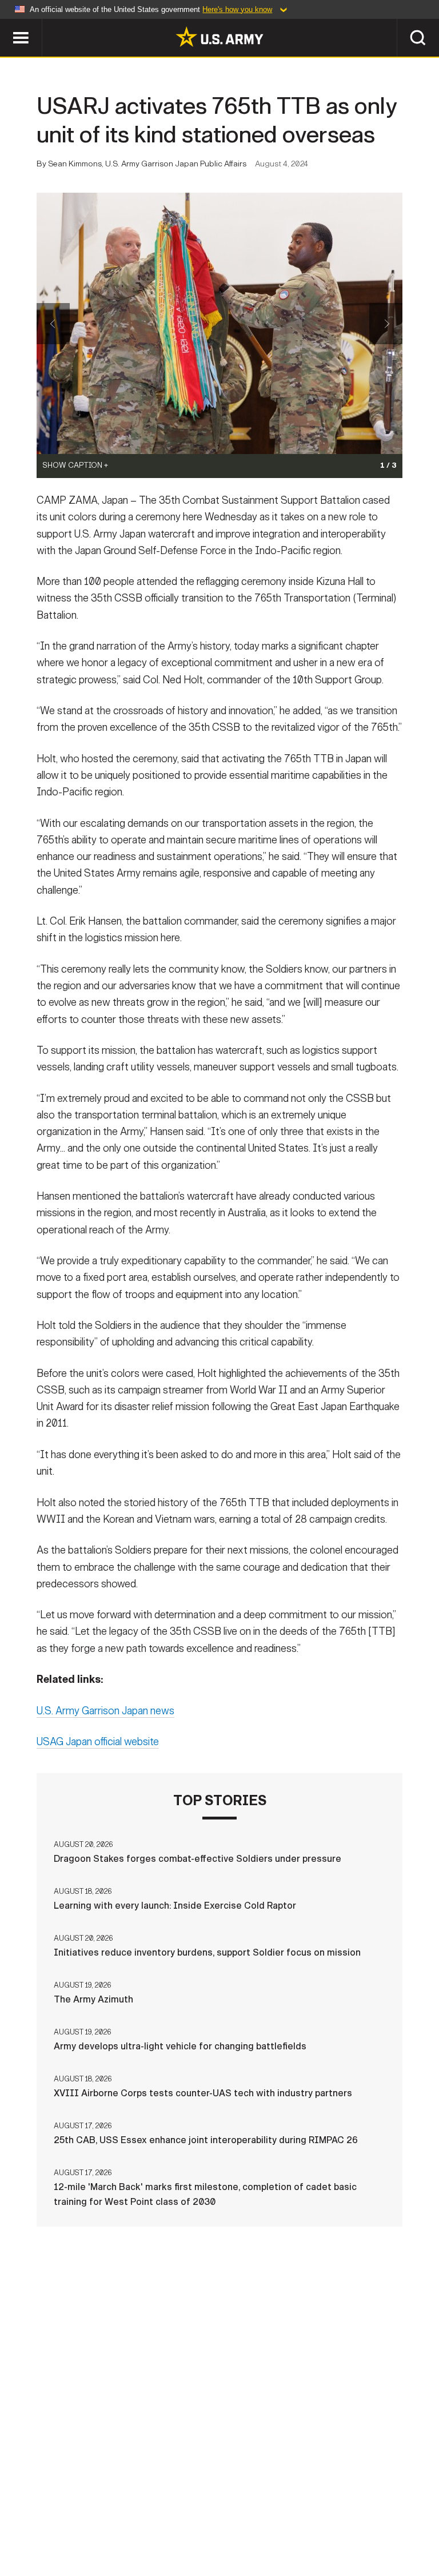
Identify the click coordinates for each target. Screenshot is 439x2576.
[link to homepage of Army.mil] (219, 37)
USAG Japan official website (98, 1742)
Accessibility (285, 2518)
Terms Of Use (206, 2518)
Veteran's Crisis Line (219, 2534)
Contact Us (81, 2518)
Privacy (142, 2518)
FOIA (346, 2518)
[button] (6, 24)
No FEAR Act (400, 2518)
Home (25, 2518)
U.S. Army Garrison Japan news (105, 1711)
